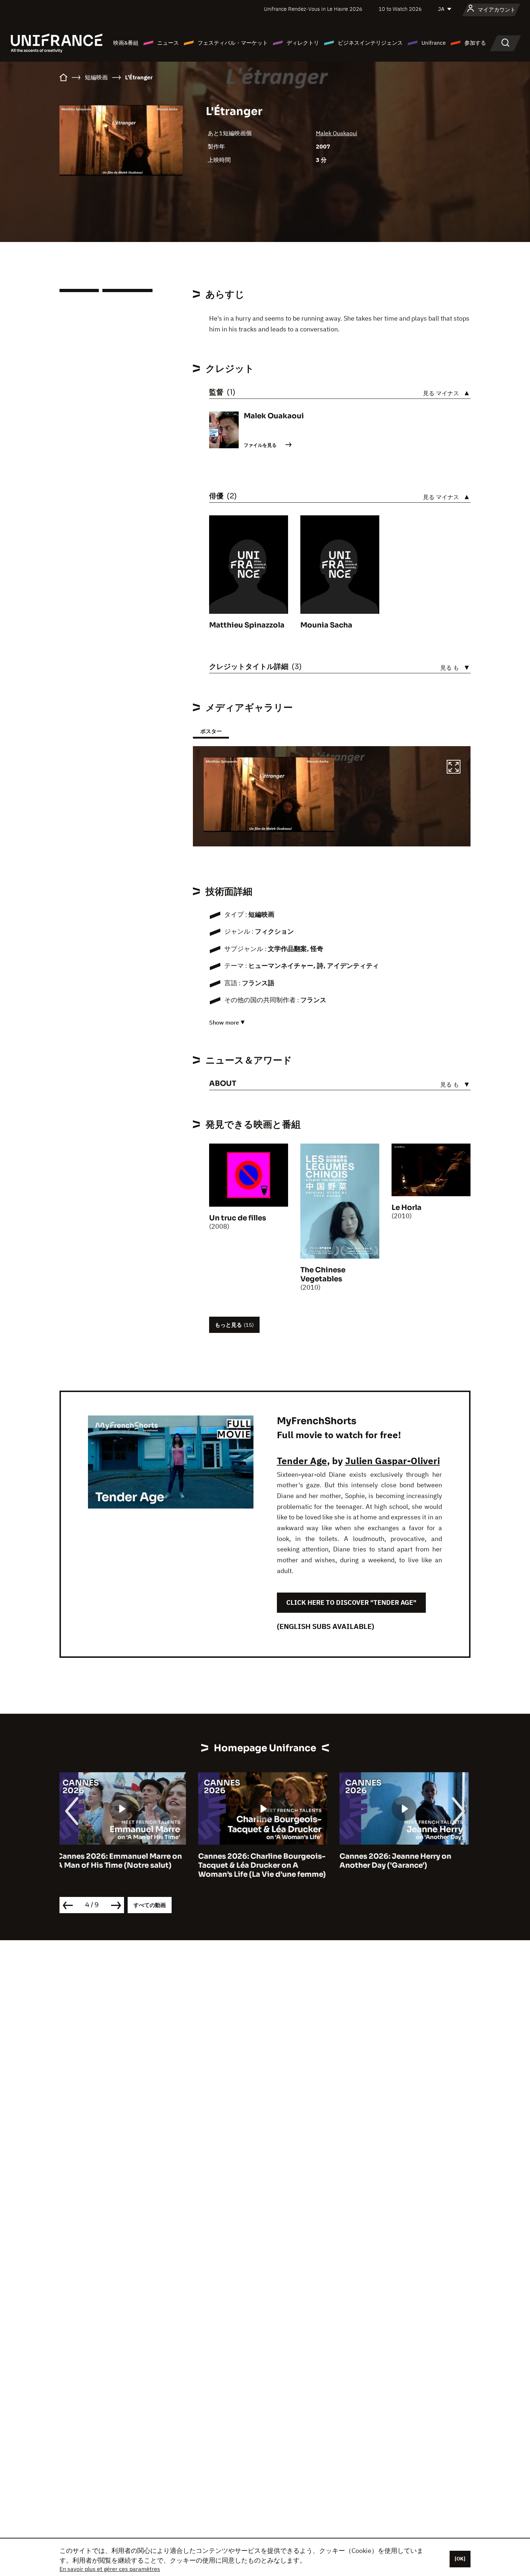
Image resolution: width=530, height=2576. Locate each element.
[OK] (460, 2559)
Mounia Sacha (326, 625)
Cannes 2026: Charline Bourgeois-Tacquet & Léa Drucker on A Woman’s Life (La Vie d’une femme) (123, 1865)
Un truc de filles (238, 1218)
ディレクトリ (303, 43)
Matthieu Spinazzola (247, 625)
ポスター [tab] (211, 731)
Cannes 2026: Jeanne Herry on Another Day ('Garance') (257, 1861)
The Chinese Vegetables (323, 1274)
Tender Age (302, 1461)
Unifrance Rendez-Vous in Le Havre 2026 (313, 9)
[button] (454, 768)
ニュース (168, 43)
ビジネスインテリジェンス (370, 43)
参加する (475, 43)
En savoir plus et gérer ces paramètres (110, 2569)
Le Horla (407, 1208)
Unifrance (434, 43)
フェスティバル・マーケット (233, 43)
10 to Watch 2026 (400, 9)
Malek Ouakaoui (337, 133)
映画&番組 (126, 43)
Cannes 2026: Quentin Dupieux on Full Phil (405, 1861)
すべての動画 (150, 1905)
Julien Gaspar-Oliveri (392, 1461)
